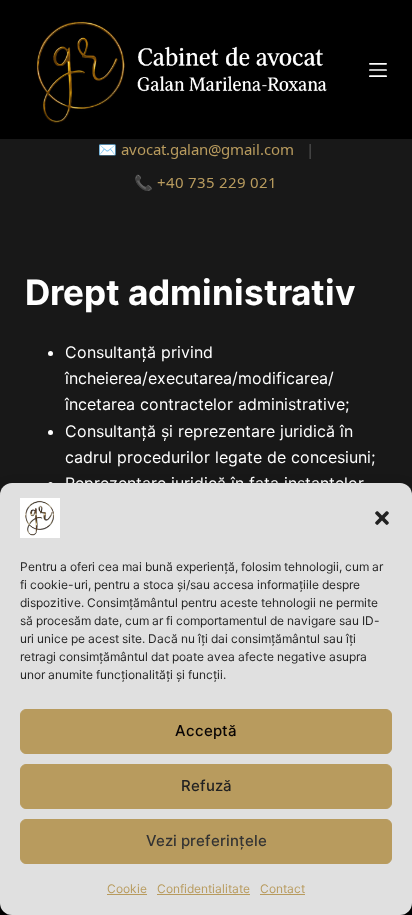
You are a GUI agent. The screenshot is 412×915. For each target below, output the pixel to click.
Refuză (206, 785)
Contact (282, 888)
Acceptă (206, 730)
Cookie (127, 888)
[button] (382, 518)
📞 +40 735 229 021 (205, 182)
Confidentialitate (203, 888)
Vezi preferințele (206, 840)
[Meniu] (378, 70)
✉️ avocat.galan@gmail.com (196, 149)
